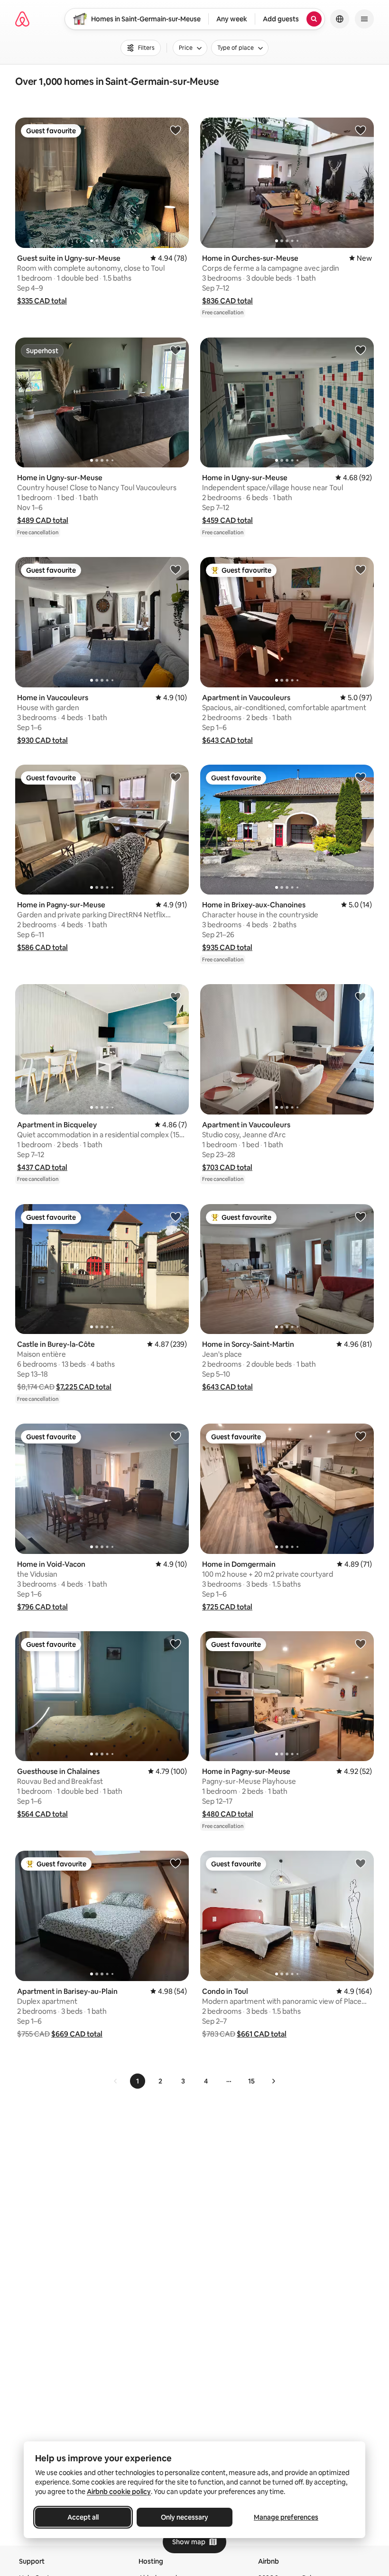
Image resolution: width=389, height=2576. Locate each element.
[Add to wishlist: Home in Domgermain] (361, 1436)
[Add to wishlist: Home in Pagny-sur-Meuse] (176, 777)
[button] (42, 301)
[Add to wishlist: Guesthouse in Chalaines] (176, 1644)
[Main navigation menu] (364, 19)
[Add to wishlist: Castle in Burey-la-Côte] (176, 1216)
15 (251, 2081)
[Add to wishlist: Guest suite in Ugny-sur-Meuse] (176, 130)
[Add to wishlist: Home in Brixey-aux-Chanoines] (361, 777)
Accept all (83, 2517)
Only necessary (185, 2517)
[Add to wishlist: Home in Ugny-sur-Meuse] (176, 350)
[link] (116, 2081)
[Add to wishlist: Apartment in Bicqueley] (176, 996)
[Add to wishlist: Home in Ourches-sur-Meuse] (361, 130)
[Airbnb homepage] (22, 19)
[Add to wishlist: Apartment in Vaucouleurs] (361, 569)
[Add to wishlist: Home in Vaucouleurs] (176, 569)
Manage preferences (286, 2517)
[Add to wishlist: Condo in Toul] (361, 1863)
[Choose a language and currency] (340, 19)
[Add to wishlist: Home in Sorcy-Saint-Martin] (361, 1216)
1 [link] (138, 2081)
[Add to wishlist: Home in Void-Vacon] (176, 1436)
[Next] (273, 2081)
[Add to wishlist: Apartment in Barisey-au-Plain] (176, 1863)
